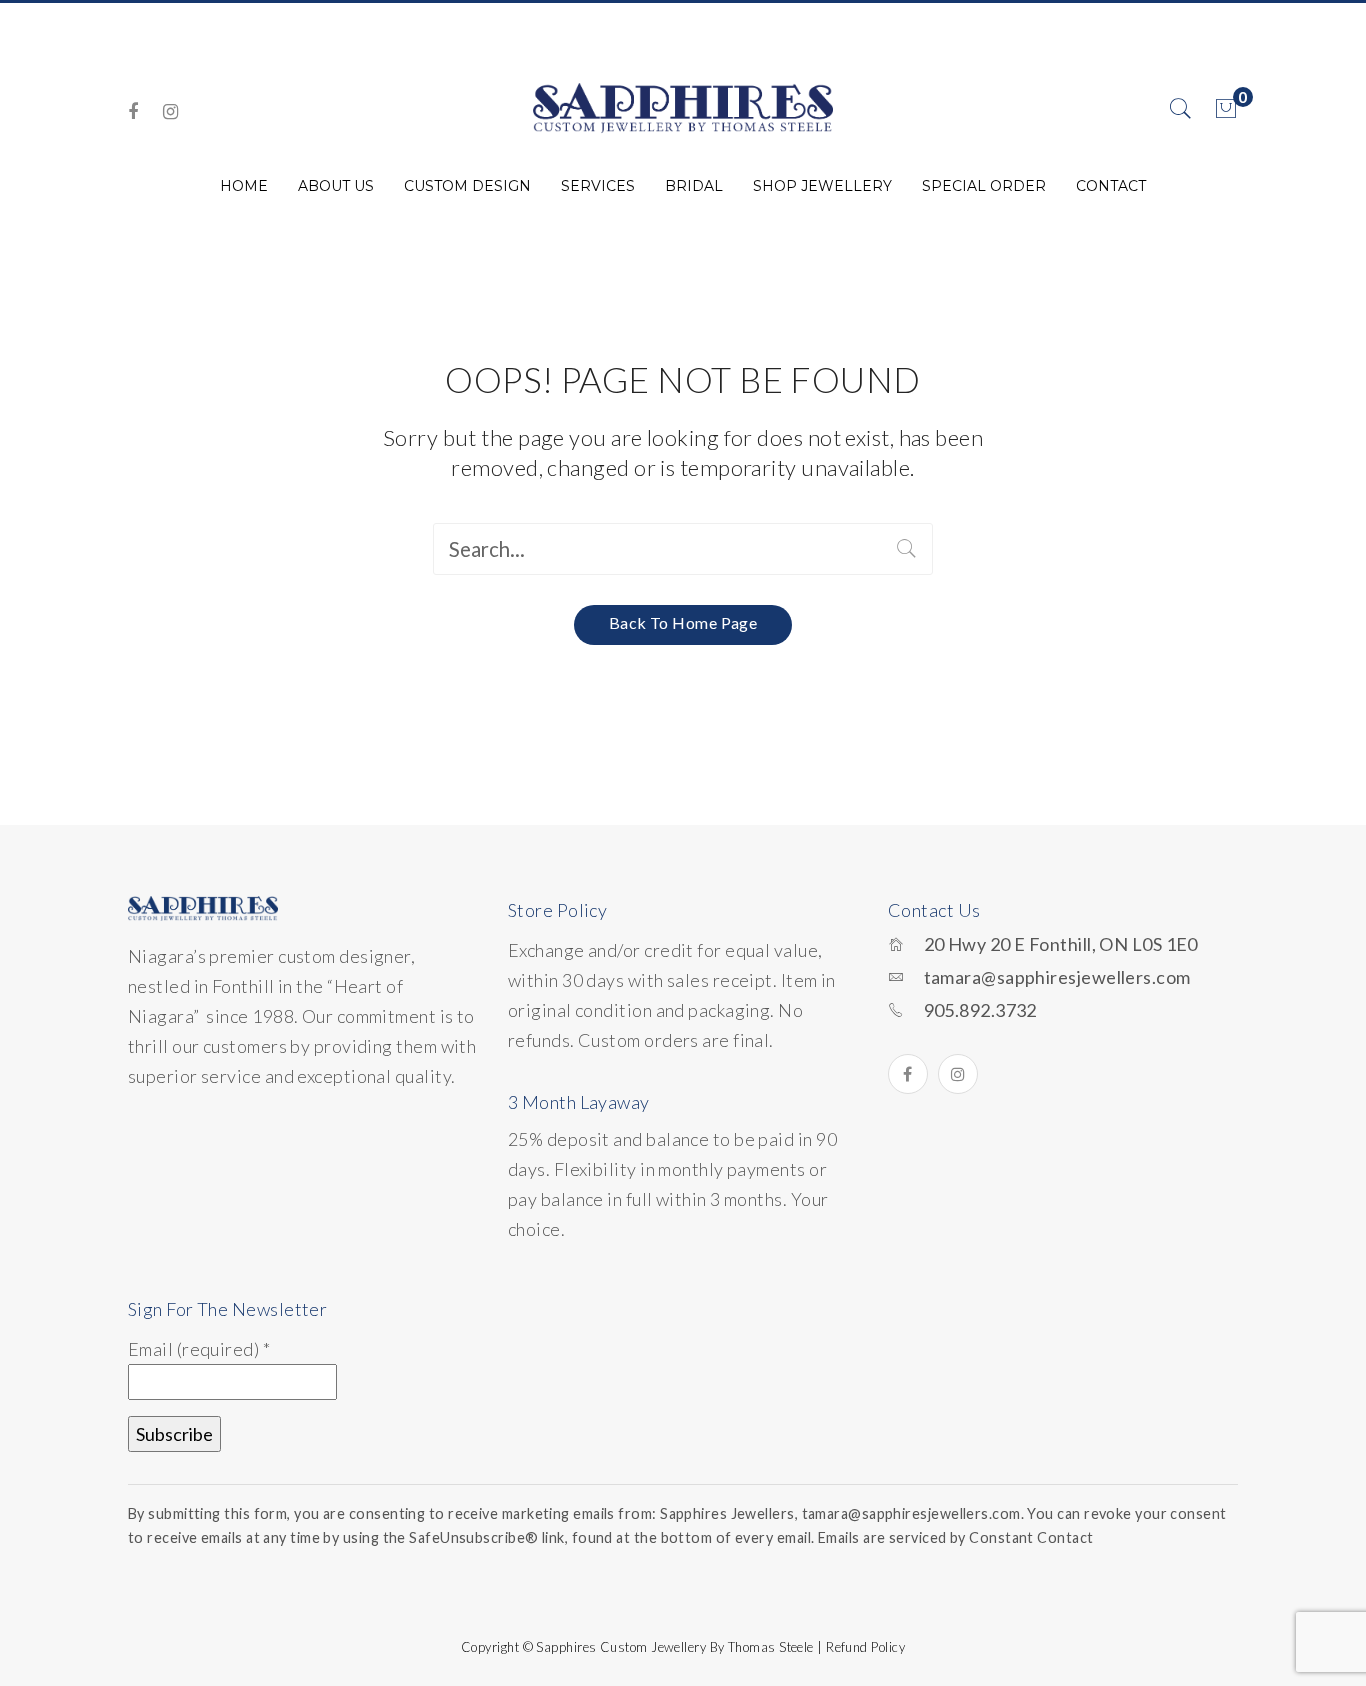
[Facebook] (133, 111)
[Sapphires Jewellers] (683, 107)
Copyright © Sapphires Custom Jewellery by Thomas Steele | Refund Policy (683, 1647)
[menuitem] (244, 186)
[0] (1226, 109)
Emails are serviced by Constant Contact (956, 1537)
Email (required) (199, 1349)
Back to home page (683, 622)
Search (907, 549)
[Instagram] (170, 111)
